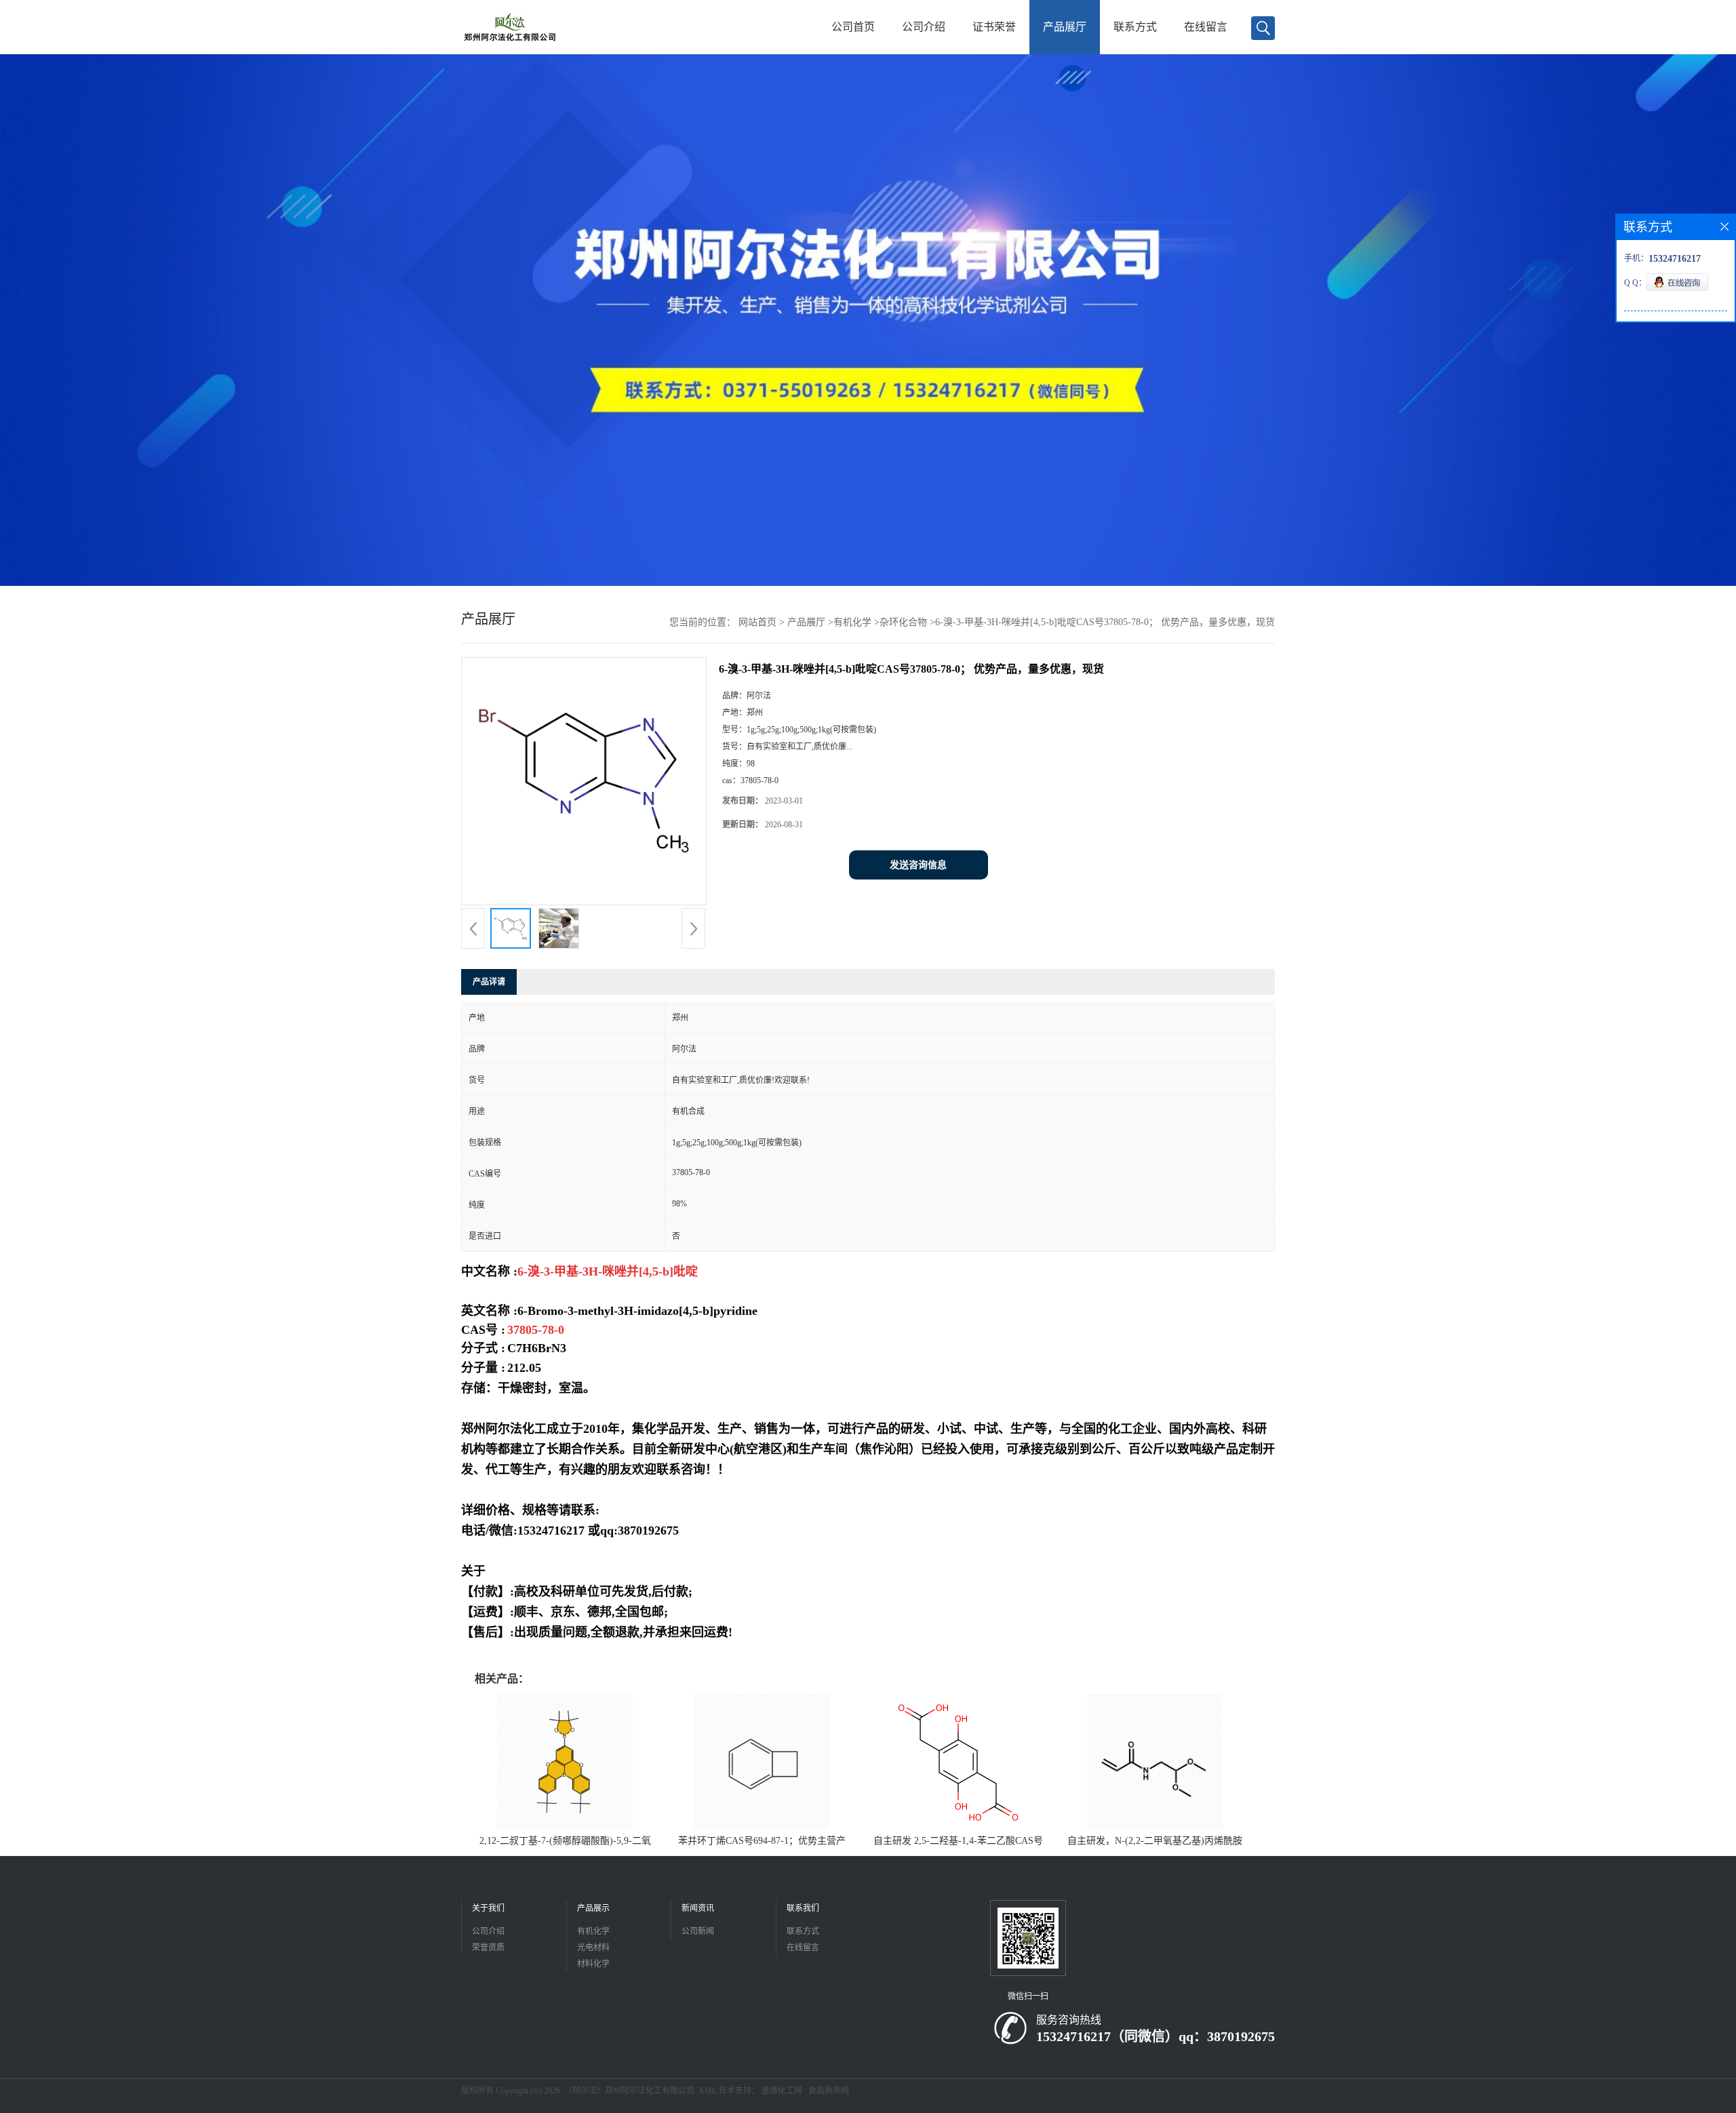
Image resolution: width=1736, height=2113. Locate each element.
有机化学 (852, 622)
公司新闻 (698, 1931)
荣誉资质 (488, 1948)
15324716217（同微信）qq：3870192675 (1156, 2036)
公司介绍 (924, 27)
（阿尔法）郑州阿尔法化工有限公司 (629, 2091)
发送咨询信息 (918, 865)
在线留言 (1206, 27)
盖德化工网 (782, 2091)
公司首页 (853, 27)
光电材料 (593, 1948)
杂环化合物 (903, 622)
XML (708, 2091)
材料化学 (593, 1964)
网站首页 (757, 622)
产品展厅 (1065, 27)
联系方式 (1135, 27)
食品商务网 (829, 2091)
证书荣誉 (994, 27)
